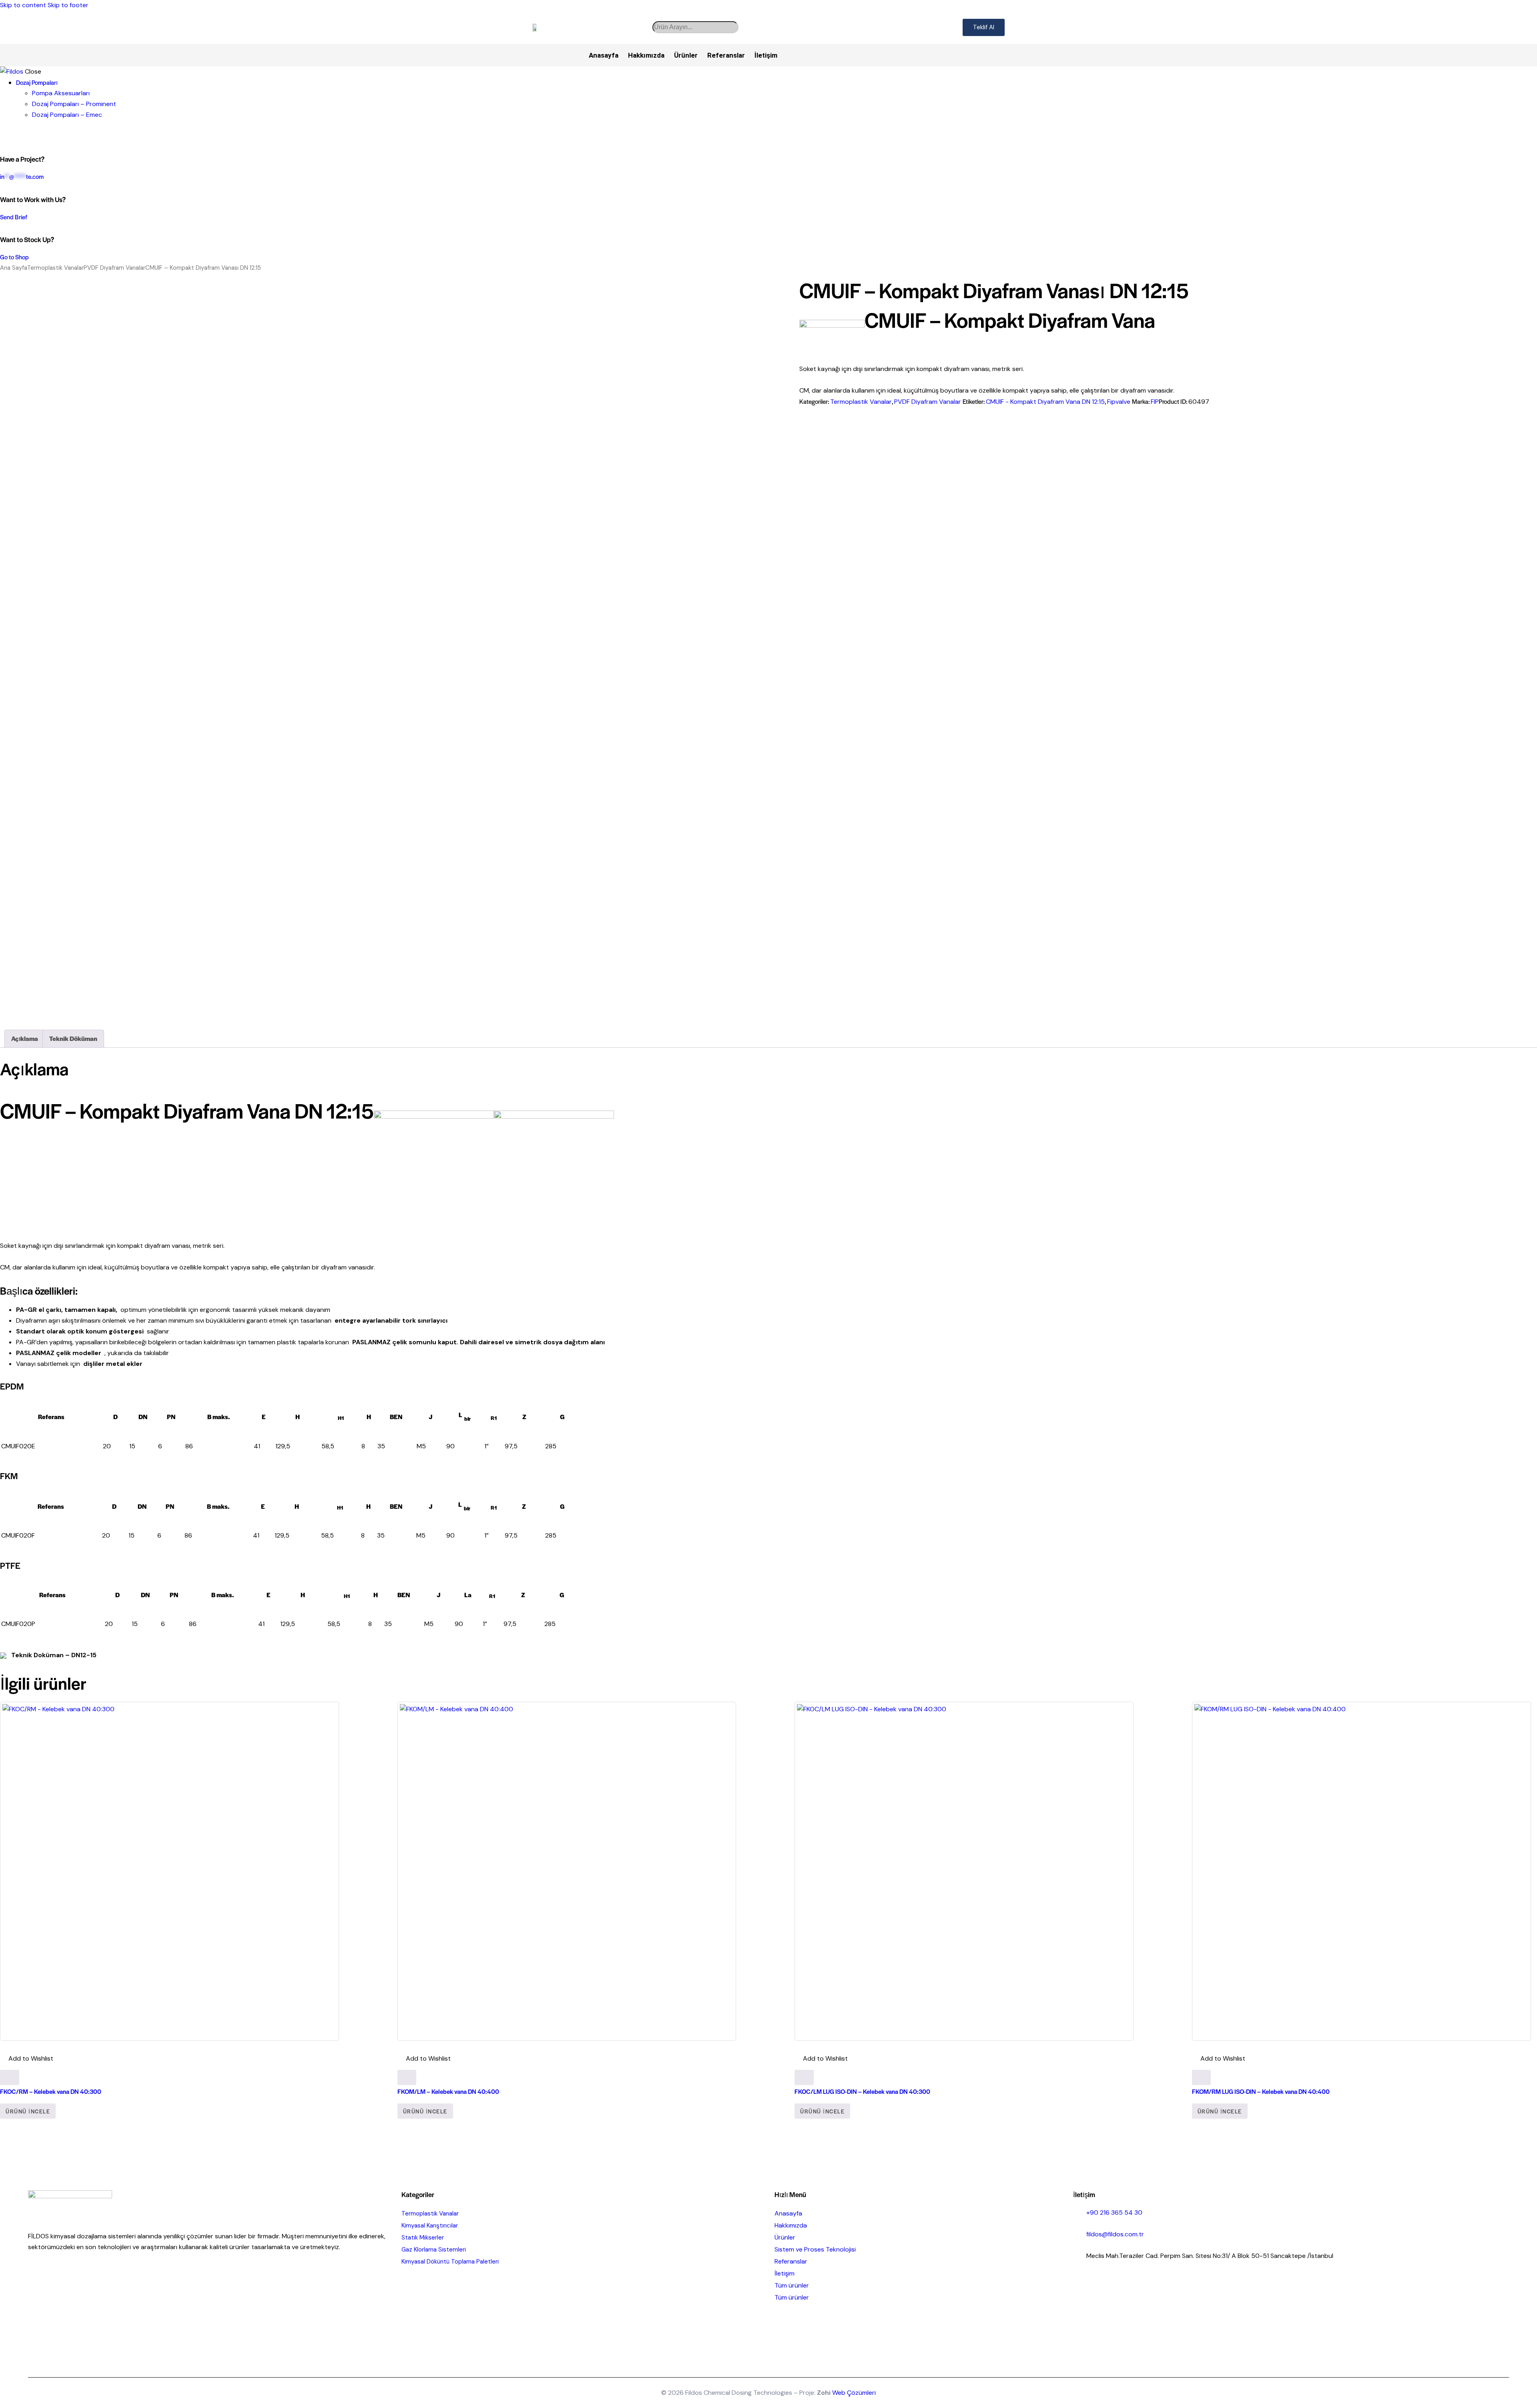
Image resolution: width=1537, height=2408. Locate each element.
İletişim (766, 55)
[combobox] (695, 27)
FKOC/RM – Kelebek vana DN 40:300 (51, 2091)
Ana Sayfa (14, 268)
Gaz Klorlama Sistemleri (434, 2250)
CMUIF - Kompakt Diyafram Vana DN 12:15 (1045, 402)
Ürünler (686, 55)
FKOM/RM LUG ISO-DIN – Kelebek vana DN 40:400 (1261, 2091)
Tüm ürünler (792, 2285)
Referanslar (726, 55)
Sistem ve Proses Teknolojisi (815, 2249)
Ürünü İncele (28, 2111)
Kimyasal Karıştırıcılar (430, 2226)
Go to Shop (14, 257)
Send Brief (14, 217)
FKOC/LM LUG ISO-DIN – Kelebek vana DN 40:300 (862, 2091)
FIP (1155, 402)
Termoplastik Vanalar (55, 268)
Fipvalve (1119, 402)
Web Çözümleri (854, 2393)
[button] (27, 2059)
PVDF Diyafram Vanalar (114, 268)
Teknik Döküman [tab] (73, 1038)
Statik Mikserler (423, 2238)
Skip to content (23, 5)
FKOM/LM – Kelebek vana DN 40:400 (448, 2091)
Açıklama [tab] (25, 1038)
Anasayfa (604, 55)
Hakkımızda (646, 55)
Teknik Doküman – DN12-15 (53, 1655)
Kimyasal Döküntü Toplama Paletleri (450, 2262)
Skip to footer (68, 5)
